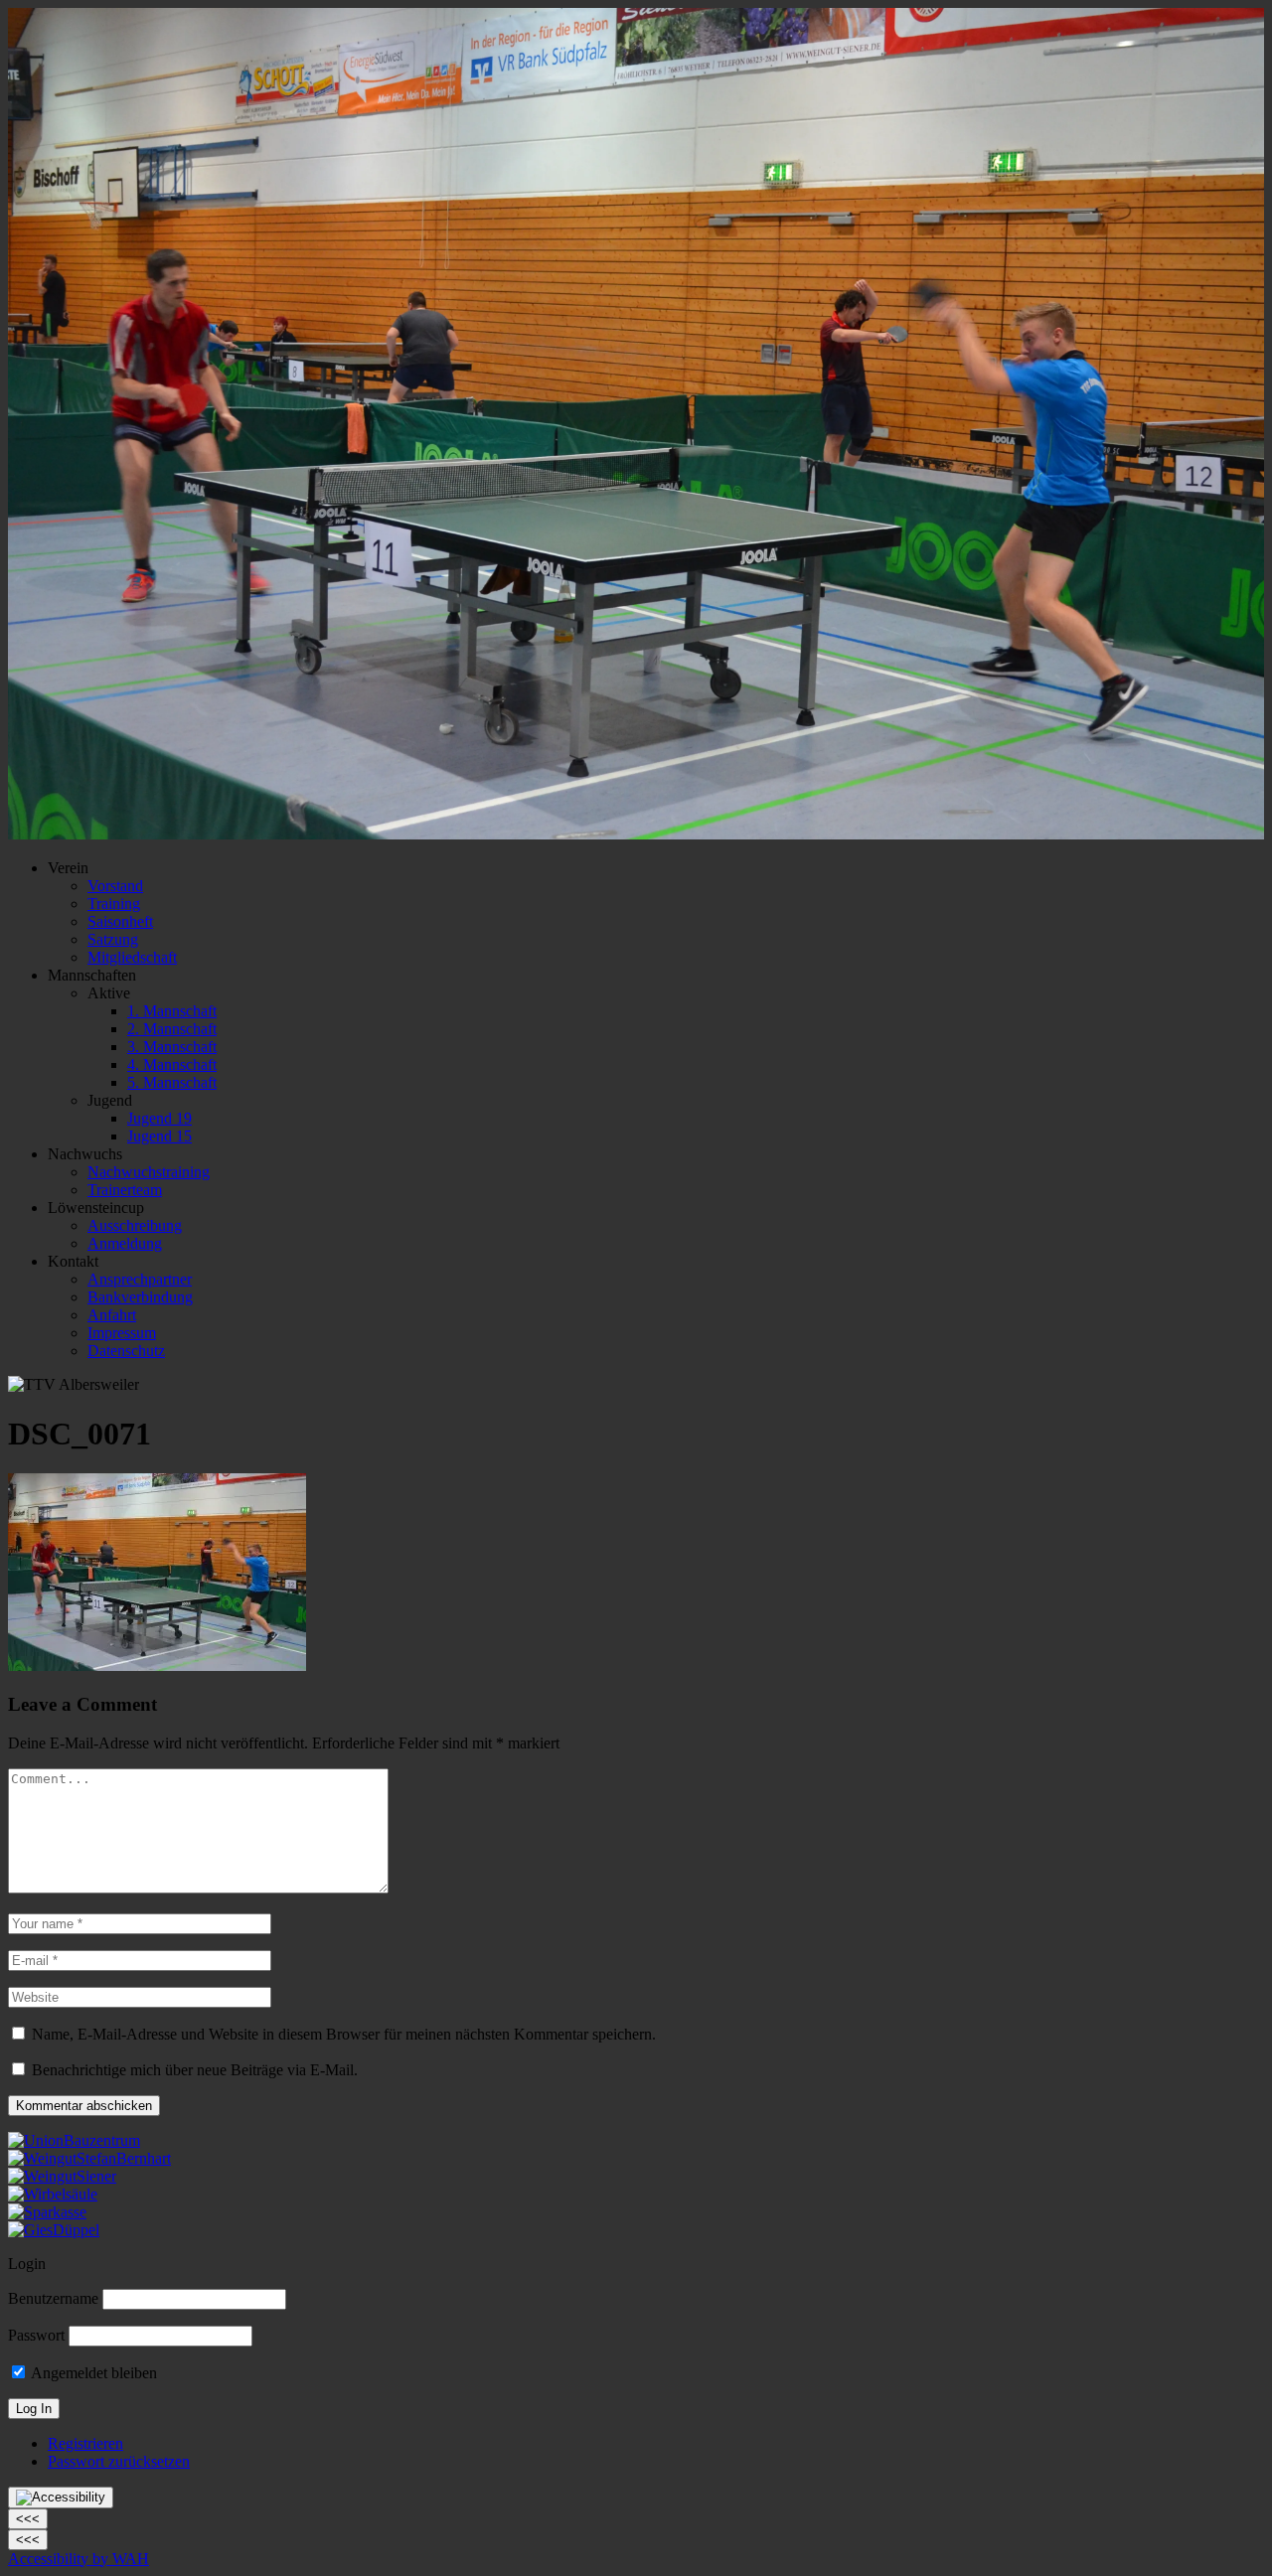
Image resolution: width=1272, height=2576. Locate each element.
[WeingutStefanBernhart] (89, 2158)
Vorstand (115, 886)
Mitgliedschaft (132, 957)
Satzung (113, 939)
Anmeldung (125, 1243)
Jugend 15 (159, 1136)
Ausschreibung (135, 1225)
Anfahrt (112, 1315)
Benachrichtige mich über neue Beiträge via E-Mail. (195, 2070)
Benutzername (53, 2298)
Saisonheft (120, 921)
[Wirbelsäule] (53, 2194)
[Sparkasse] (47, 2212)
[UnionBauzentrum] (74, 2140)
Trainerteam (125, 1190)
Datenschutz (126, 1351)
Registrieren (85, 2443)
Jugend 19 (159, 1118)
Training (114, 904)
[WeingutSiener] (62, 2176)
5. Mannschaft (172, 1082)
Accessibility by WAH (79, 2559)
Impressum (122, 1333)
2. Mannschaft (172, 1029)
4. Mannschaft (172, 1064)
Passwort (36, 2335)
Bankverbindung (140, 1297)
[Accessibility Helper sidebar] (61, 2498)
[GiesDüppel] (54, 2230)
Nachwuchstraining (149, 1172)
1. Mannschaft (172, 1011)
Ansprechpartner (140, 1279)
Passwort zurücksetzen (119, 2461)
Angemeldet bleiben (92, 2373)
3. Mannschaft (172, 1047)
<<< (28, 2519)
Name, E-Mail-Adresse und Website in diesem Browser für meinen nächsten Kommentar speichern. (344, 2034)
